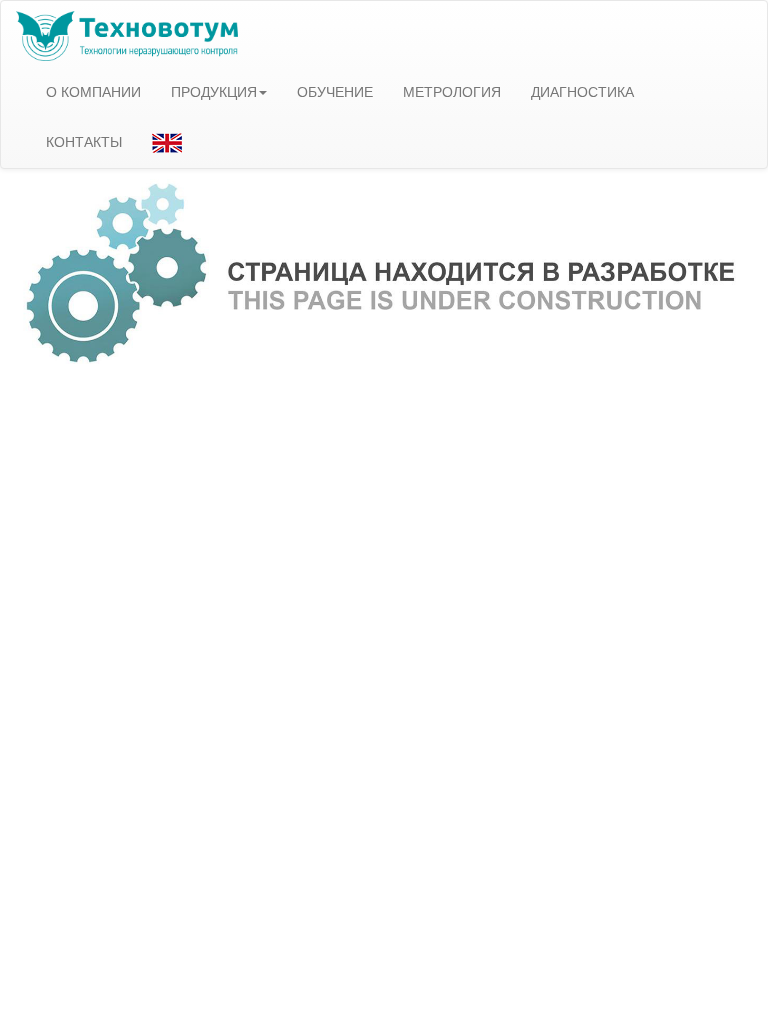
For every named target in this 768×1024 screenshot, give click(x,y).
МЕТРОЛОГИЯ (452, 91)
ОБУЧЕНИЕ (335, 91)
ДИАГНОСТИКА (582, 91)
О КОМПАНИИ (93, 91)
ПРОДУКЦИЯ (214, 91)
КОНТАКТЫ (84, 141)
